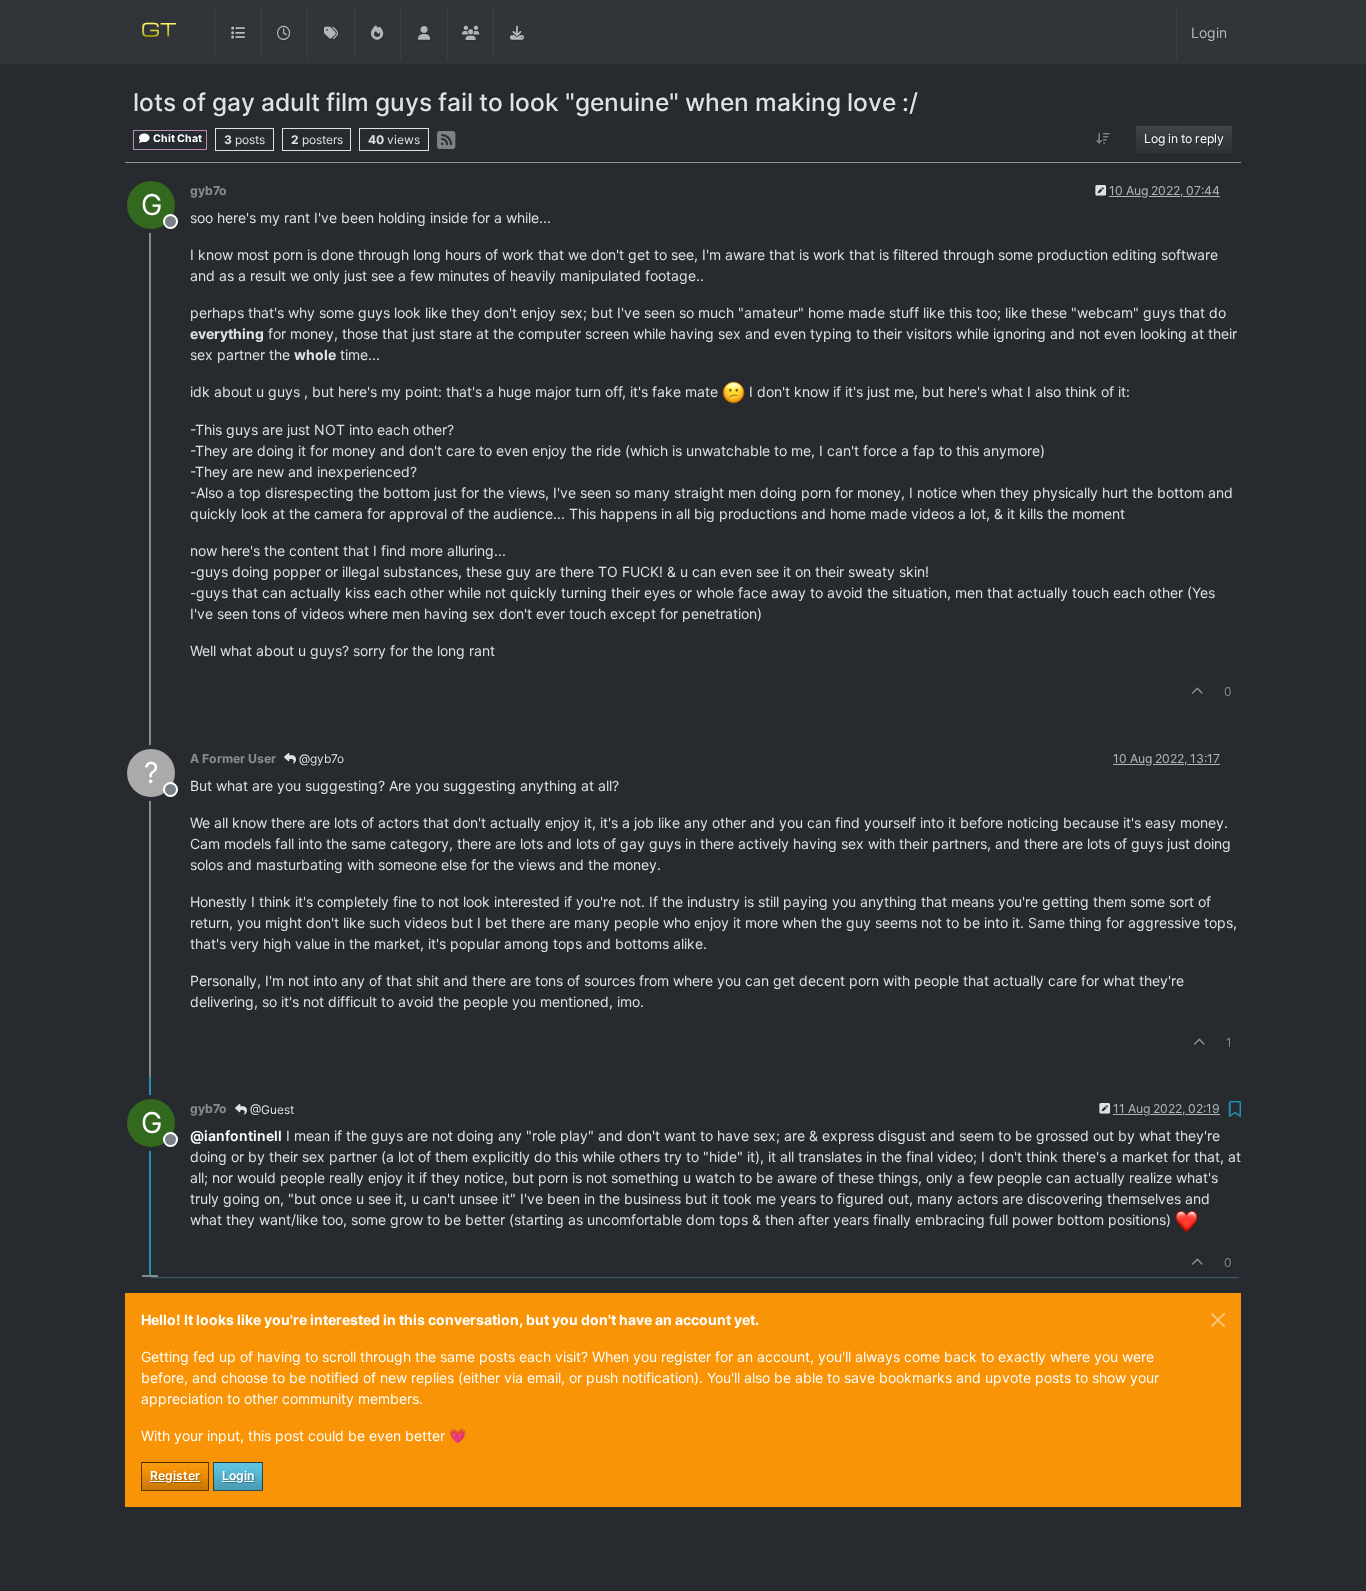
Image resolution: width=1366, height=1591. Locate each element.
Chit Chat (176, 138)
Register (175, 1475)
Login (238, 1475)
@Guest (270, 1109)
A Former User (233, 758)
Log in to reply (1184, 138)
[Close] (1218, 1320)
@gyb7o (320, 758)
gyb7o (208, 190)
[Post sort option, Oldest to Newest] (1103, 139)
